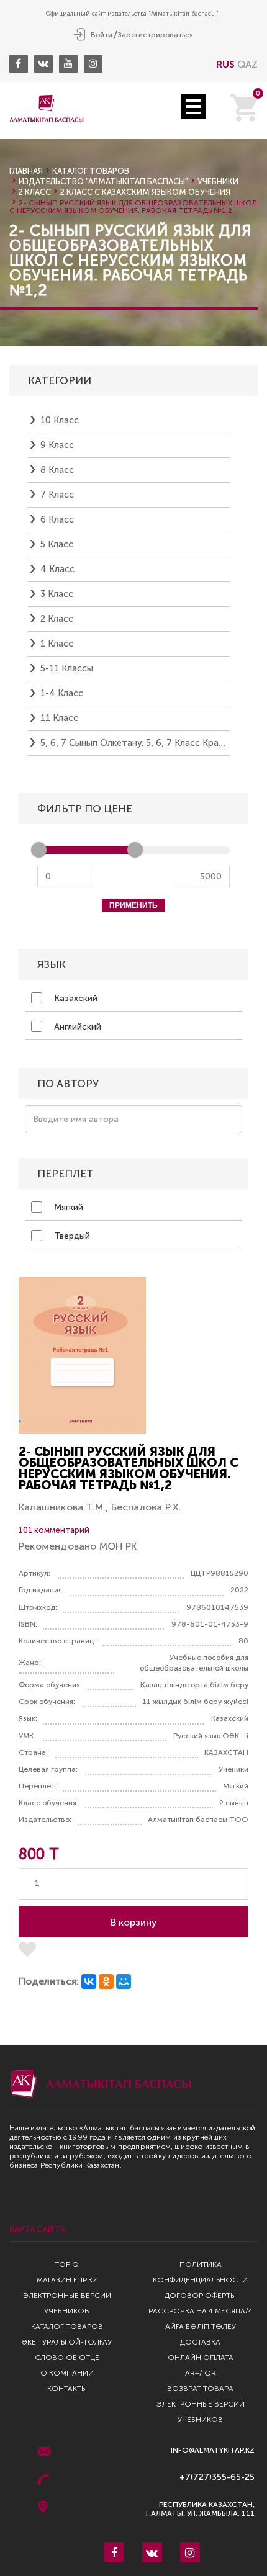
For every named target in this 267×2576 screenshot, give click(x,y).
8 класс (57, 470)
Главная (26, 171)
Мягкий (67, 1207)
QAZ (247, 64)
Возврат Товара (200, 2389)
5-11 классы (67, 668)
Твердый (71, 1236)
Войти (102, 35)
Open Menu (193, 107)
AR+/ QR (201, 2373)
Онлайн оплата (201, 2358)
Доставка (200, 2342)
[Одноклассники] (106, 1981)
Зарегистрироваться (155, 35)
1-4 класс (62, 693)
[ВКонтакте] (89, 1981)
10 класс (60, 420)
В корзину (134, 1922)
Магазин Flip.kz (67, 2280)
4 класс (57, 569)
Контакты (67, 2389)
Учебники (218, 182)
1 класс (57, 644)
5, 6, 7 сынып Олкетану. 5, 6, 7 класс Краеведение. (135, 743)
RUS (225, 64)
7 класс (57, 495)
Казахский (75, 998)
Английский (76, 1027)
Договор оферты (200, 2296)
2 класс (35, 192)
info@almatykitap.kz (213, 2450)
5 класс (57, 544)
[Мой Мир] (124, 1981)
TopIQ (67, 2264)
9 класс (57, 445)
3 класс (57, 594)
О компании (67, 2373)
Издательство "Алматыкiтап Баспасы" (103, 182)
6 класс (57, 519)
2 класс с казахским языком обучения (145, 192)
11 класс (59, 718)
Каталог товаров (91, 171)
